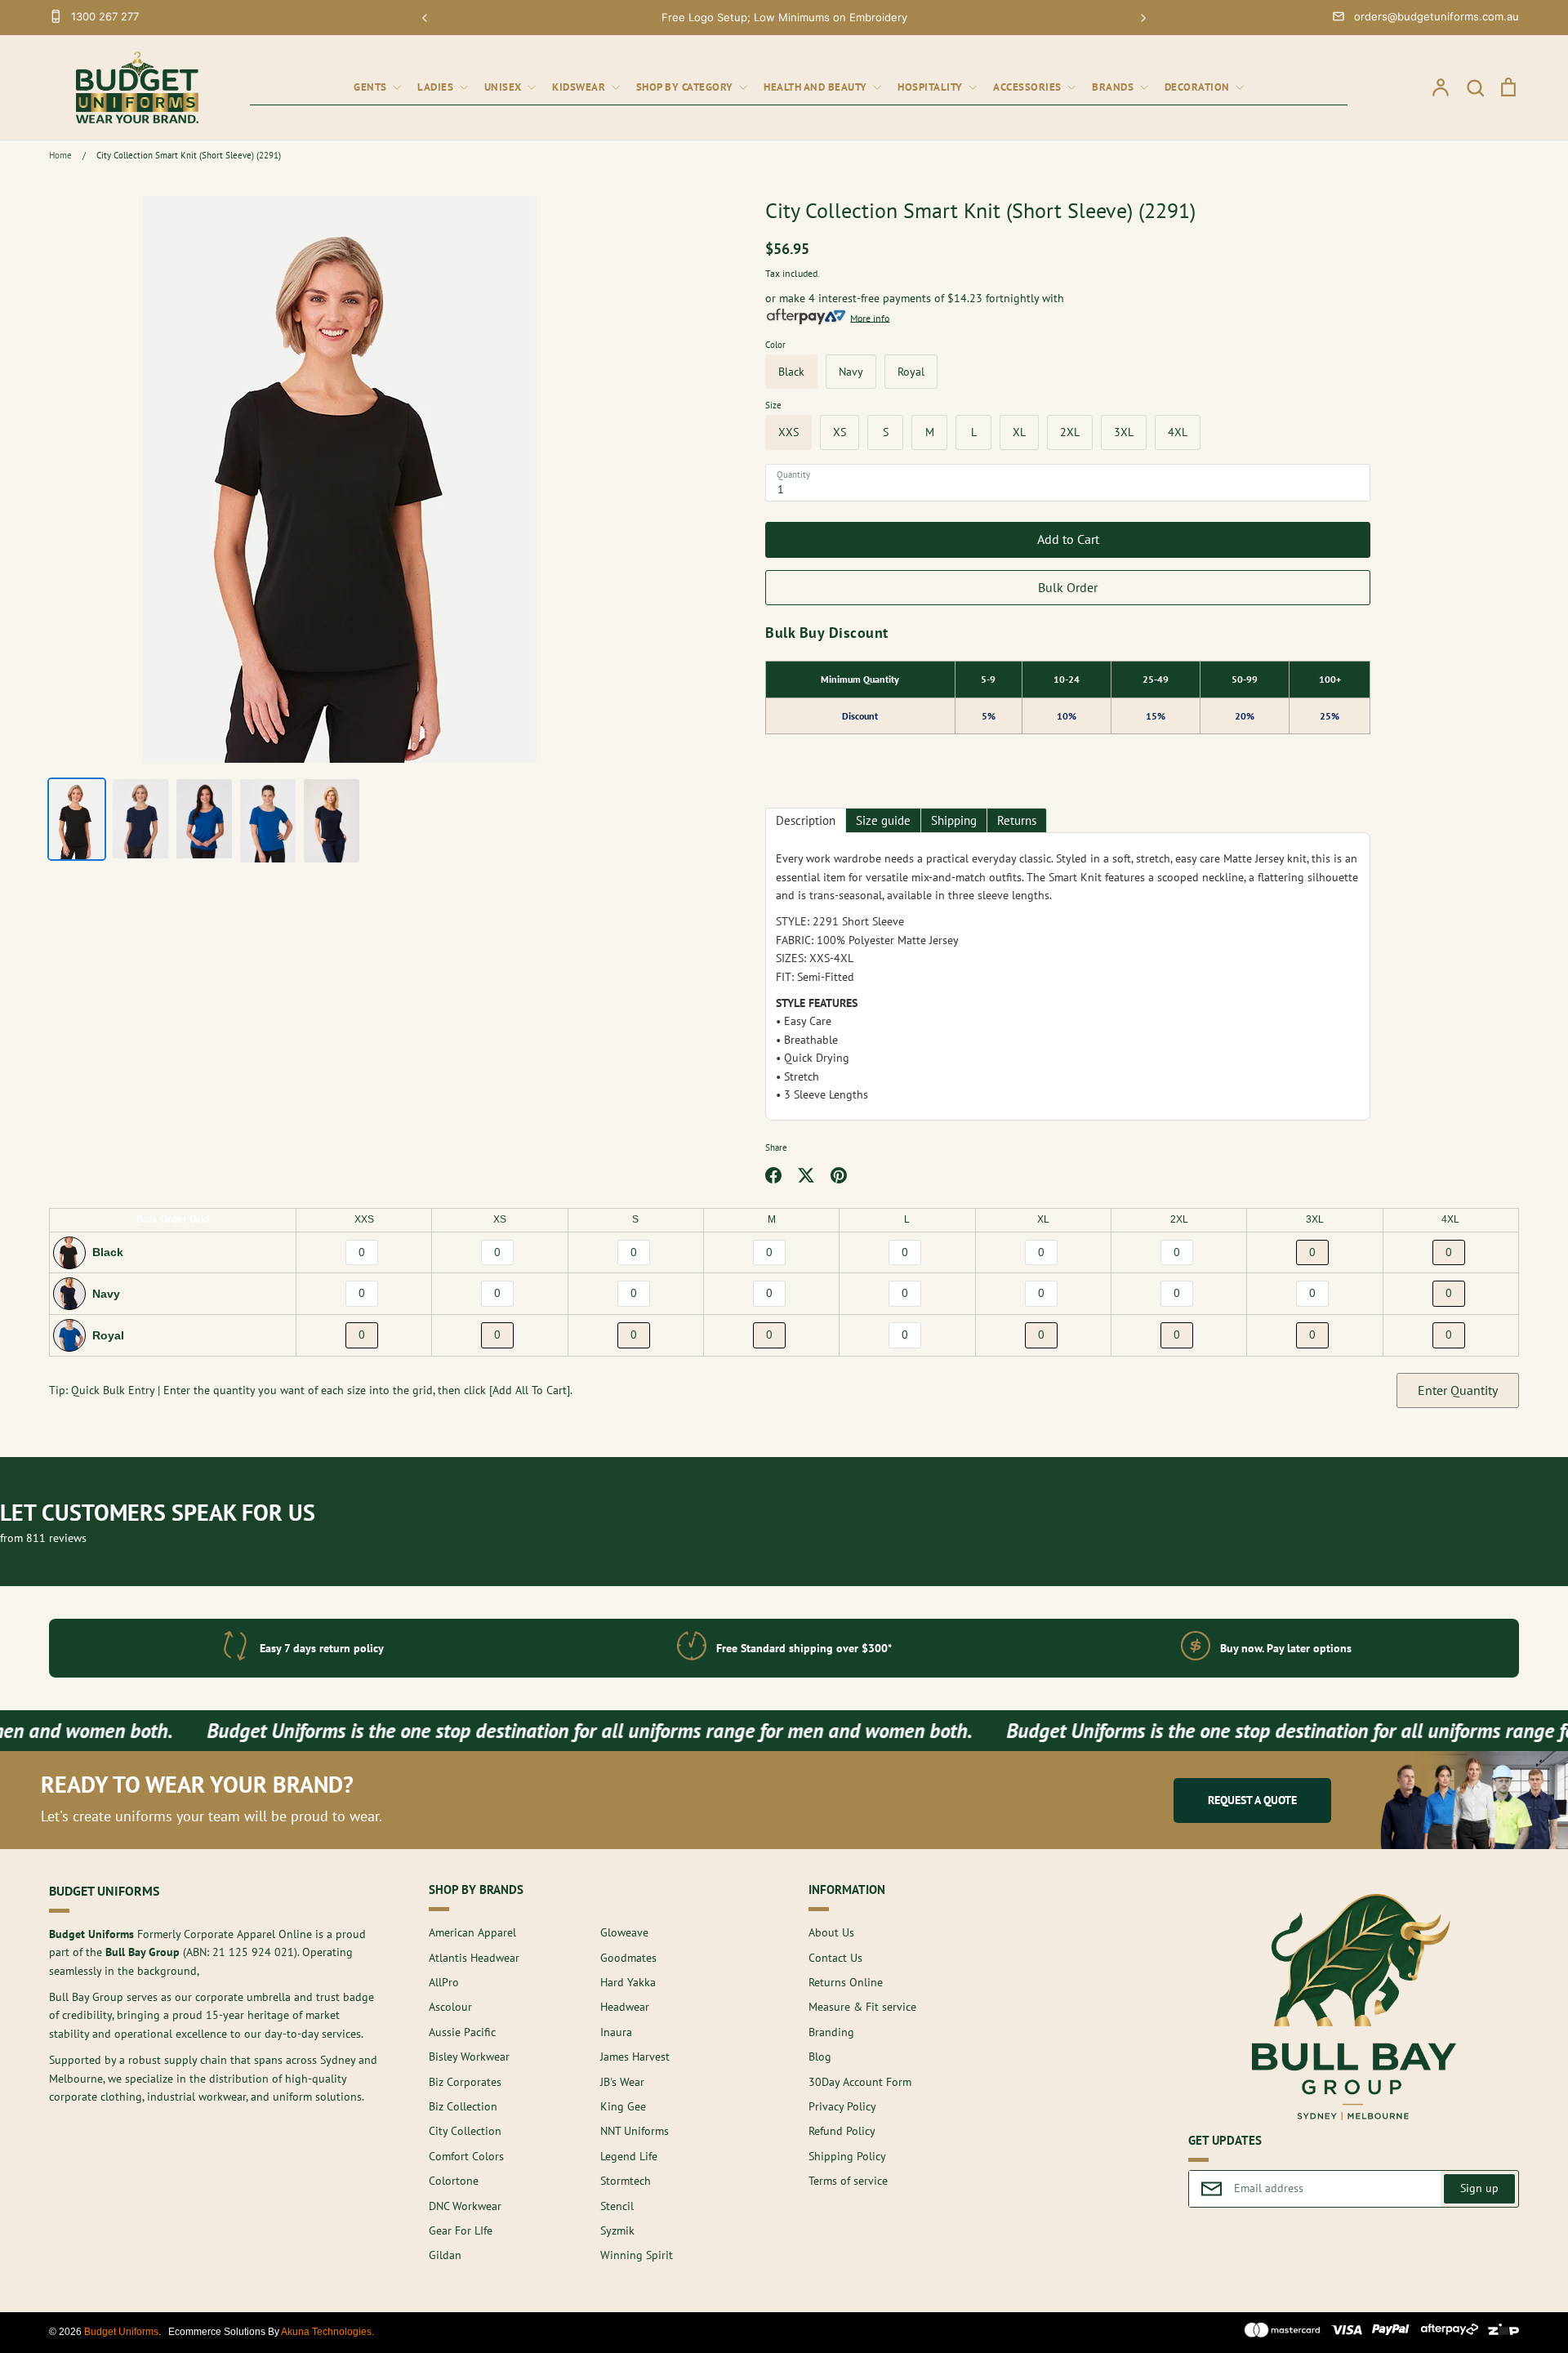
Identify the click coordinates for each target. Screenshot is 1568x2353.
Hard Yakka (628, 1982)
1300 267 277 (105, 16)
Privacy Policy (842, 2106)
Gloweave (624, 1932)
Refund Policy (842, 2131)
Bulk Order (1068, 587)
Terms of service (848, 2181)
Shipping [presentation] (954, 820)
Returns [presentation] (1017, 820)
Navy (851, 372)
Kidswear (580, 87)
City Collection (465, 2131)
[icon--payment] (1283, 2333)
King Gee (623, 2106)
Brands (1114, 87)
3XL (1124, 432)
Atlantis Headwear (474, 1958)
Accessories (1029, 87)
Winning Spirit (637, 2255)
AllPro (444, 1982)
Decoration (1199, 87)
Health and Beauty (817, 87)
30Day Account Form (860, 2082)
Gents (372, 87)
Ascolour (450, 2007)
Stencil (617, 2206)
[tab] (806, 820)
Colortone (454, 2181)
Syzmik (617, 2230)
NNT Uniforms (635, 2131)
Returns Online (846, 1982)
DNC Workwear (465, 2206)
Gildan (445, 2255)
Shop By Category (686, 87)
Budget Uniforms (121, 2332)
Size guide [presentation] (883, 820)
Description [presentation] (806, 820)
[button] (425, 18)
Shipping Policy (847, 2156)
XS (840, 432)
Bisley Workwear (469, 2057)
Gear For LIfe (461, 2230)
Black (791, 372)
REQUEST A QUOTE (1252, 1800)
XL (1019, 432)
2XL (1070, 432)
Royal (911, 372)
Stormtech (626, 2181)
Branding (831, 2032)
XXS (788, 432)
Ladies (437, 87)
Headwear (625, 2007)
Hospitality (931, 87)
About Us (831, 1932)
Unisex (505, 87)
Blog (820, 2057)
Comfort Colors (466, 2156)
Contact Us (835, 1958)
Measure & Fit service (862, 2007)
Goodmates (628, 1958)
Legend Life (629, 2156)
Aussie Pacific (462, 2032)
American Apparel (472, 1932)
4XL (1178, 432)
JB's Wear (622, 2082)
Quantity (793, 475)
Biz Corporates (465, 2082)
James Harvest (635, 2057)
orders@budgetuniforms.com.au (1437, 16)
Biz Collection (463, 2106)
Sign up (1479, 2188)
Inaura (616, 2032)
